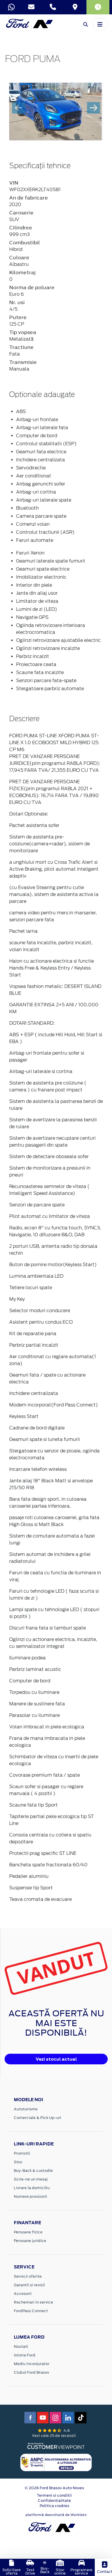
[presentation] (19, 108)
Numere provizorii (30, 2196)
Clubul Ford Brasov (31, 2372)
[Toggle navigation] (100, 24)
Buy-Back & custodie (33, 2171)
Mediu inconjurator (32, 2364)
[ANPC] (56, 2462)
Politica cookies (54, 2506)
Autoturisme (26, 2109)
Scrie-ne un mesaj (31, 2179)
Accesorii (23, 2294)
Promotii (22, 2153)
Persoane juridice (30, 2241)
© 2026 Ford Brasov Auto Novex (54, 2488)
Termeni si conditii (54, 2495)
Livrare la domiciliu (32, 2188)
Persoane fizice (28, 2232)
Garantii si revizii (29, 2285)
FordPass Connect (31, 2311)
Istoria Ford (25, 2355)
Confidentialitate (54, 2501)
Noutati (21, 2346)
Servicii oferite (28, 2276)
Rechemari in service (33, 2302)
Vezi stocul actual (56, 2059)
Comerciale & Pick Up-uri (37, 2118)
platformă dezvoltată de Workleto (56, 2515)
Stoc (18, 2162)
